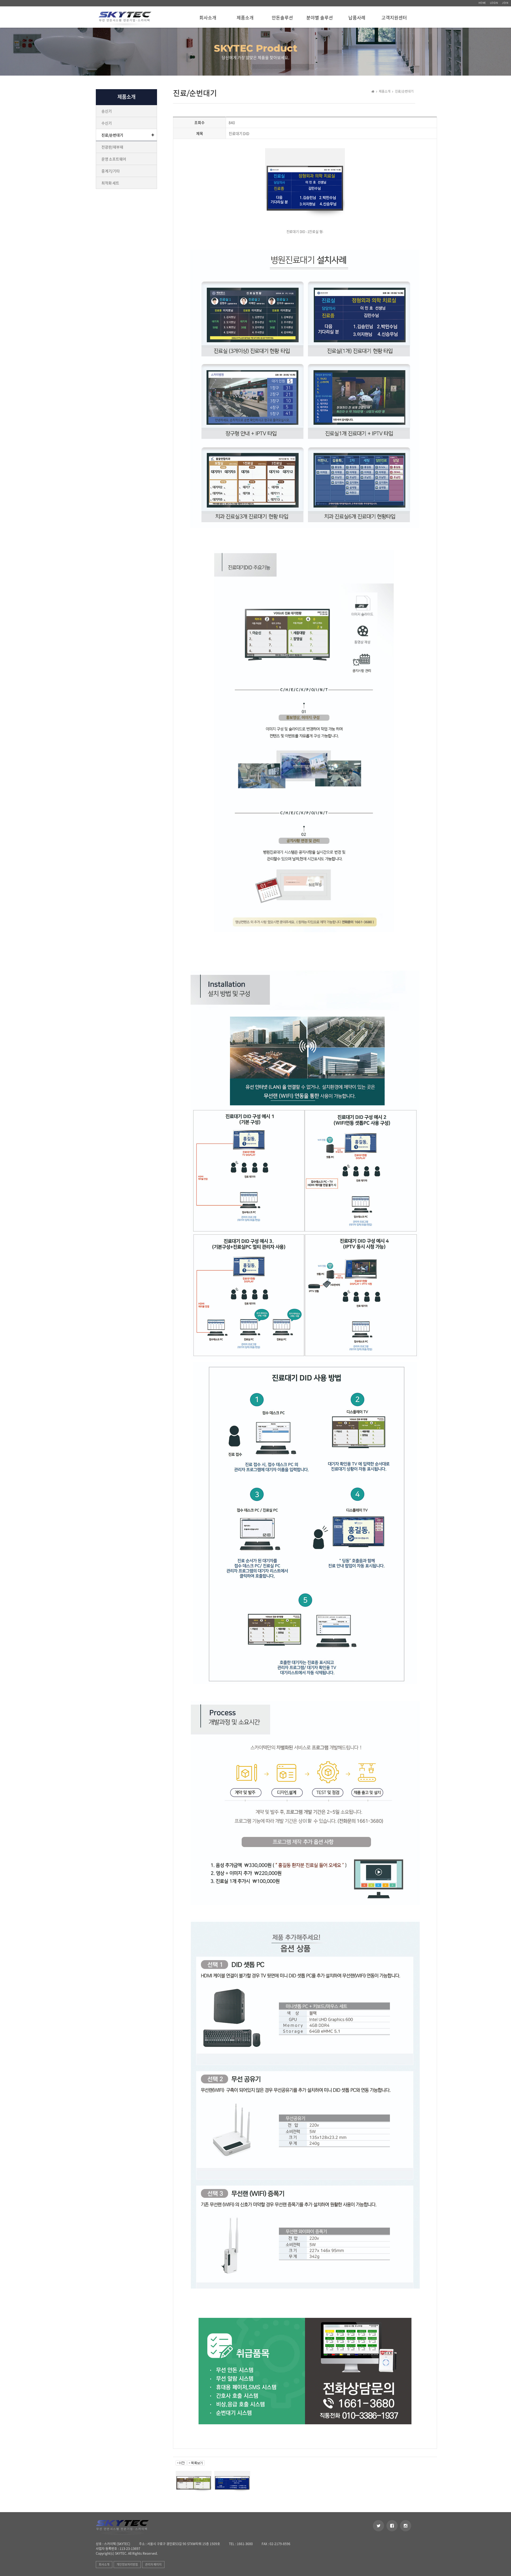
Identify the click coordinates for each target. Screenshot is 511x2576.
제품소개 (245, 18)
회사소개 (208, 18)
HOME (482, 3)
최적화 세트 (110, 183)
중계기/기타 (111, 171)
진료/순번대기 (112, 135)
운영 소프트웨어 (114, 159)
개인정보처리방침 (127, 2564)
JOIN (505, 3)
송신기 (106, 111)
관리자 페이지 (153, 2564)
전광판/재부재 (112, 147)
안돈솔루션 (282, 18)
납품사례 (357, 18)
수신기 (106, 123)
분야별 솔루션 (320, 18)
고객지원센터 (394, 18)
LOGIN (494, 3)
